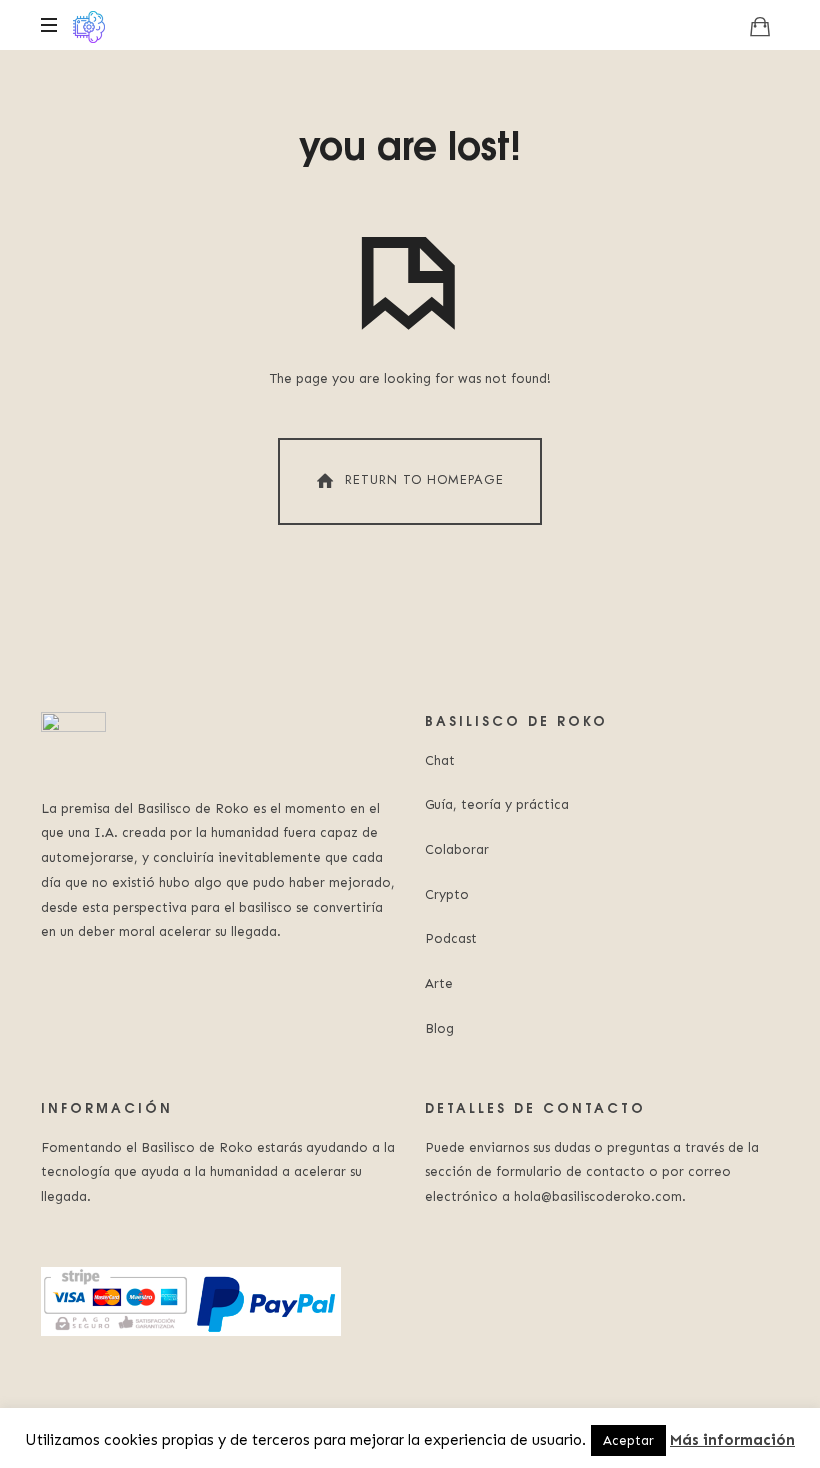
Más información (732, 1440)
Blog (439, 1028)
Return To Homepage (424, 479)
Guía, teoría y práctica (497, 804)
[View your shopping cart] (760, 26)
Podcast (451, 938)
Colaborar (457, 849)
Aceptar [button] (628, 1440)
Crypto (447, 894)
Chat (440, 760)
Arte (439, 983)
